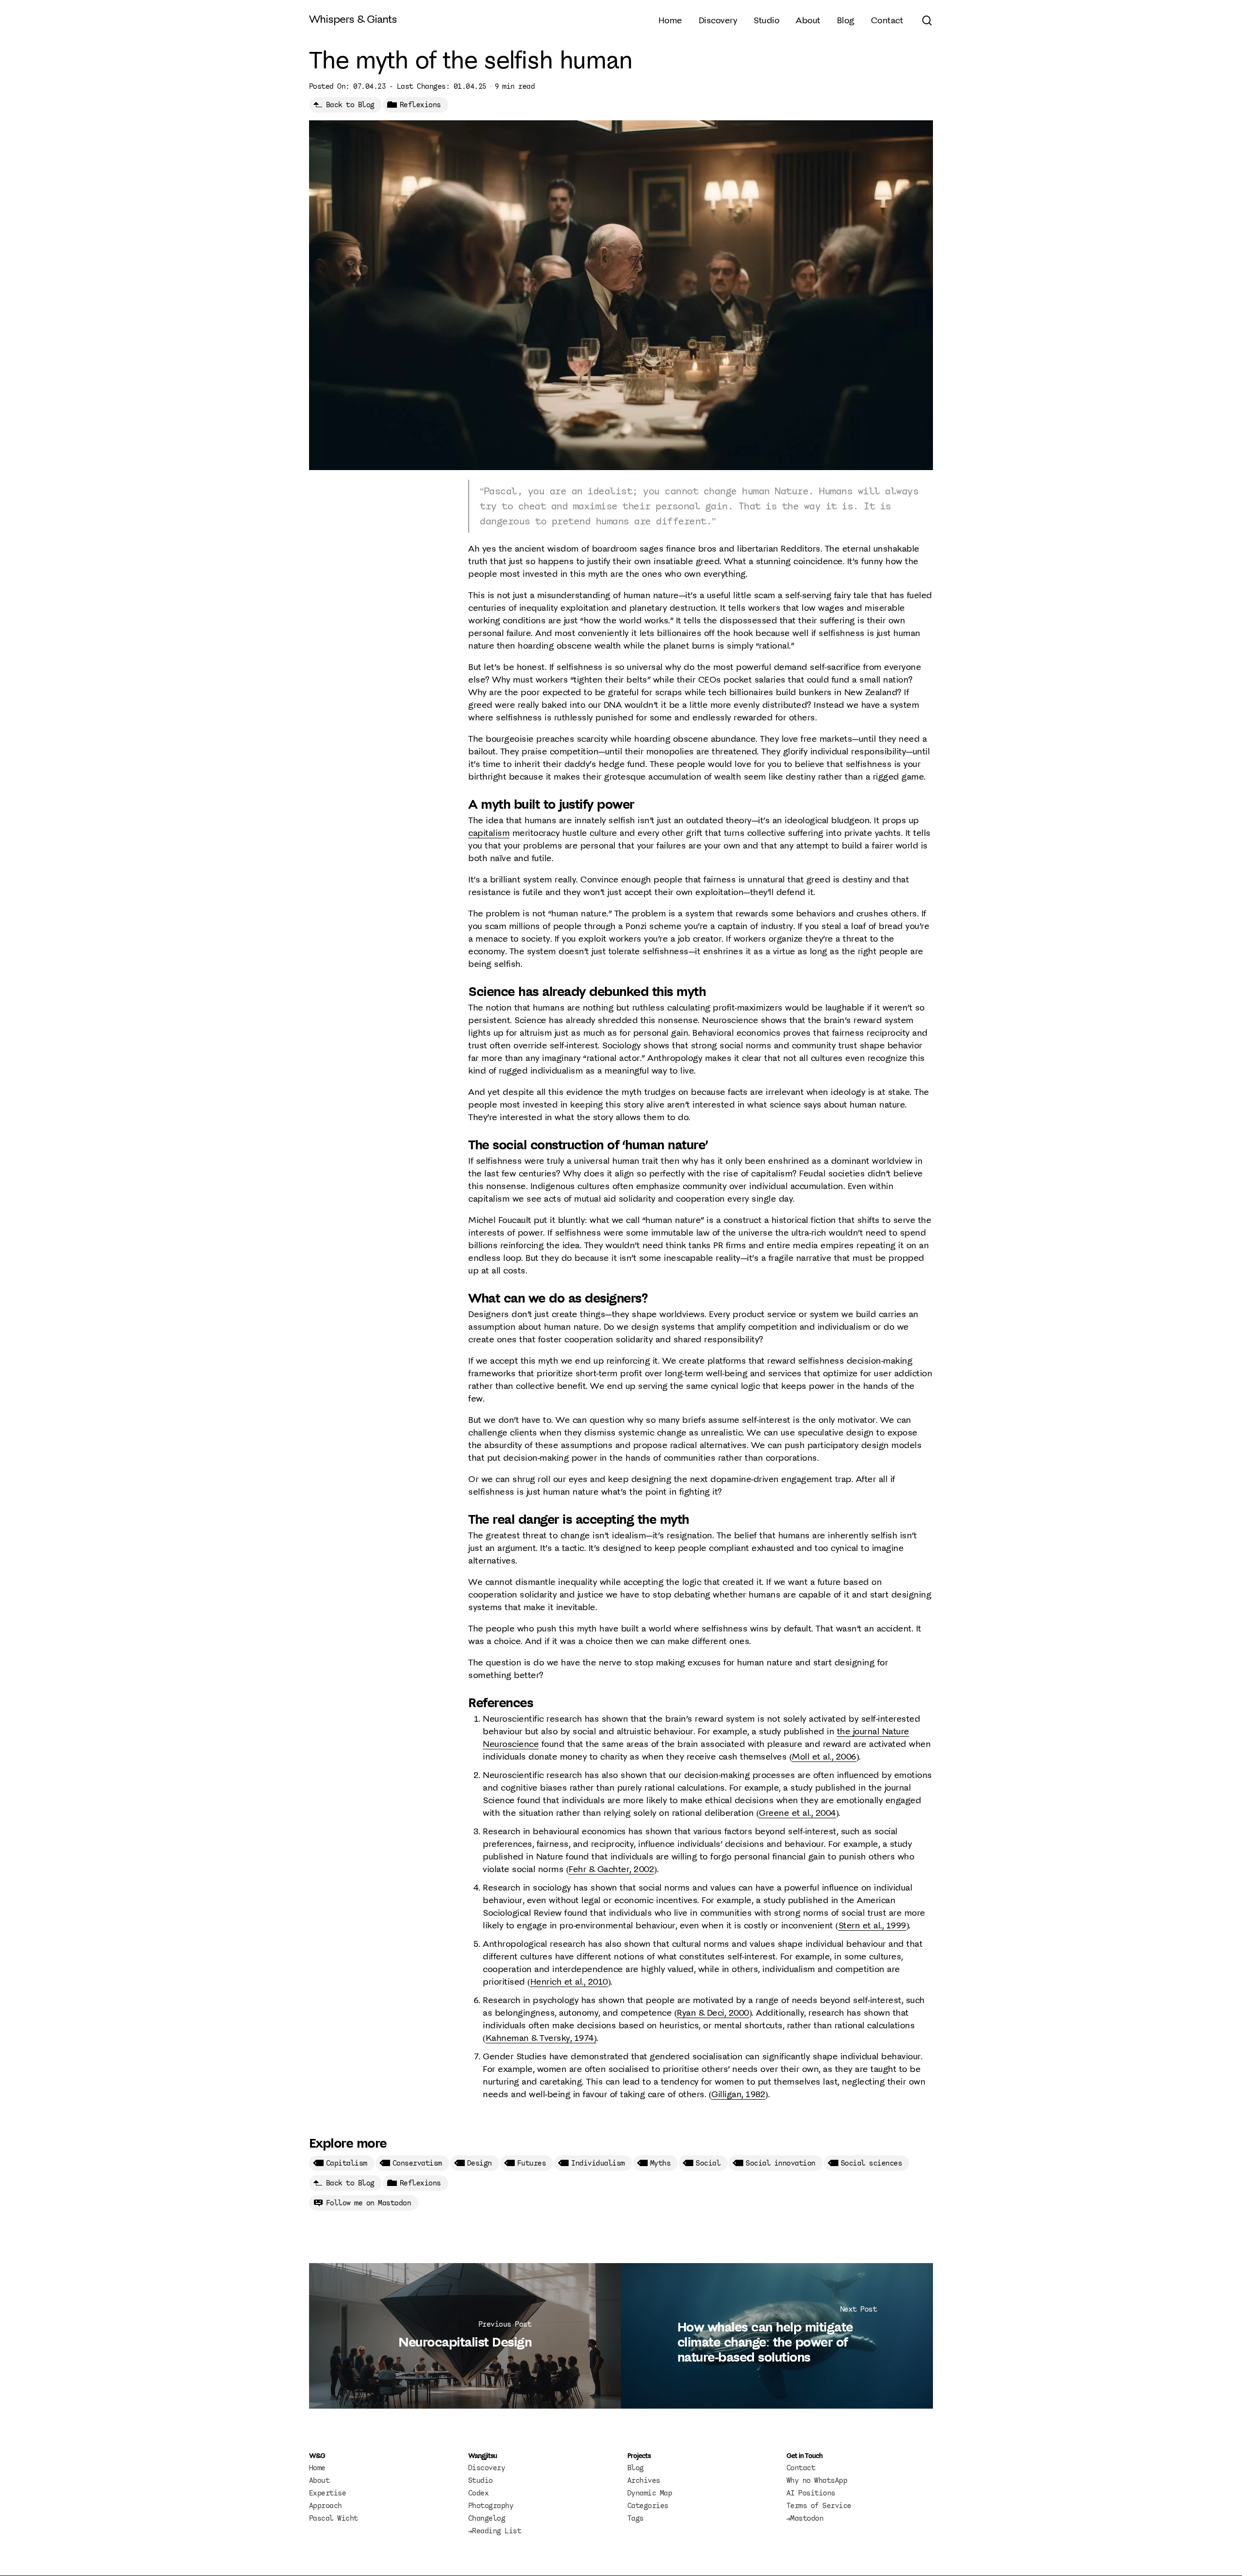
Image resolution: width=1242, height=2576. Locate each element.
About (319, 2480)
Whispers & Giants (353, 19)
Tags (636, 2518)
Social (708, 2163)
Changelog (487, 2518)
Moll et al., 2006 (824, 1756)
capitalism (489, 833)
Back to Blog (350, 105)
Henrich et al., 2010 (569, 1981)
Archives (644, 2480)
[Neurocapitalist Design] (465, 2336)
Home (317, 2468)
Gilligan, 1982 (738, 2094)
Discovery (487, 2468)
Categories (648, 2506)
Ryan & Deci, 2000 (713, 2013)
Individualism (598, 2163)
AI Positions (811, 2493)
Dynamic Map (650, 2493)
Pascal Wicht (334, 2518)
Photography (491, 2506)
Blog (636, 2468)
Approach (326, 2506)
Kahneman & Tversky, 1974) (541, 2038)
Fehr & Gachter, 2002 (611, 1869)
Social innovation (781, 2163)
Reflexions (420, 105)
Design (480, 2163)
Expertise (328, 2493)
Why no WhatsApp (817, 2480)
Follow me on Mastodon (369, 2203)
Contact (801, 2468)
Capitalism (347, 2163)
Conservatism (417, 2163)
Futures (532, 2163)
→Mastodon (805, 2518)
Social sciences (872, 2163)
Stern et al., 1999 (872, 1925)
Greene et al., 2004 (797, 1813)
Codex (479, 2493)
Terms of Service (819, 2506)
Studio (481, 2480)
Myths (661, 2163)
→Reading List (495, 2531)
